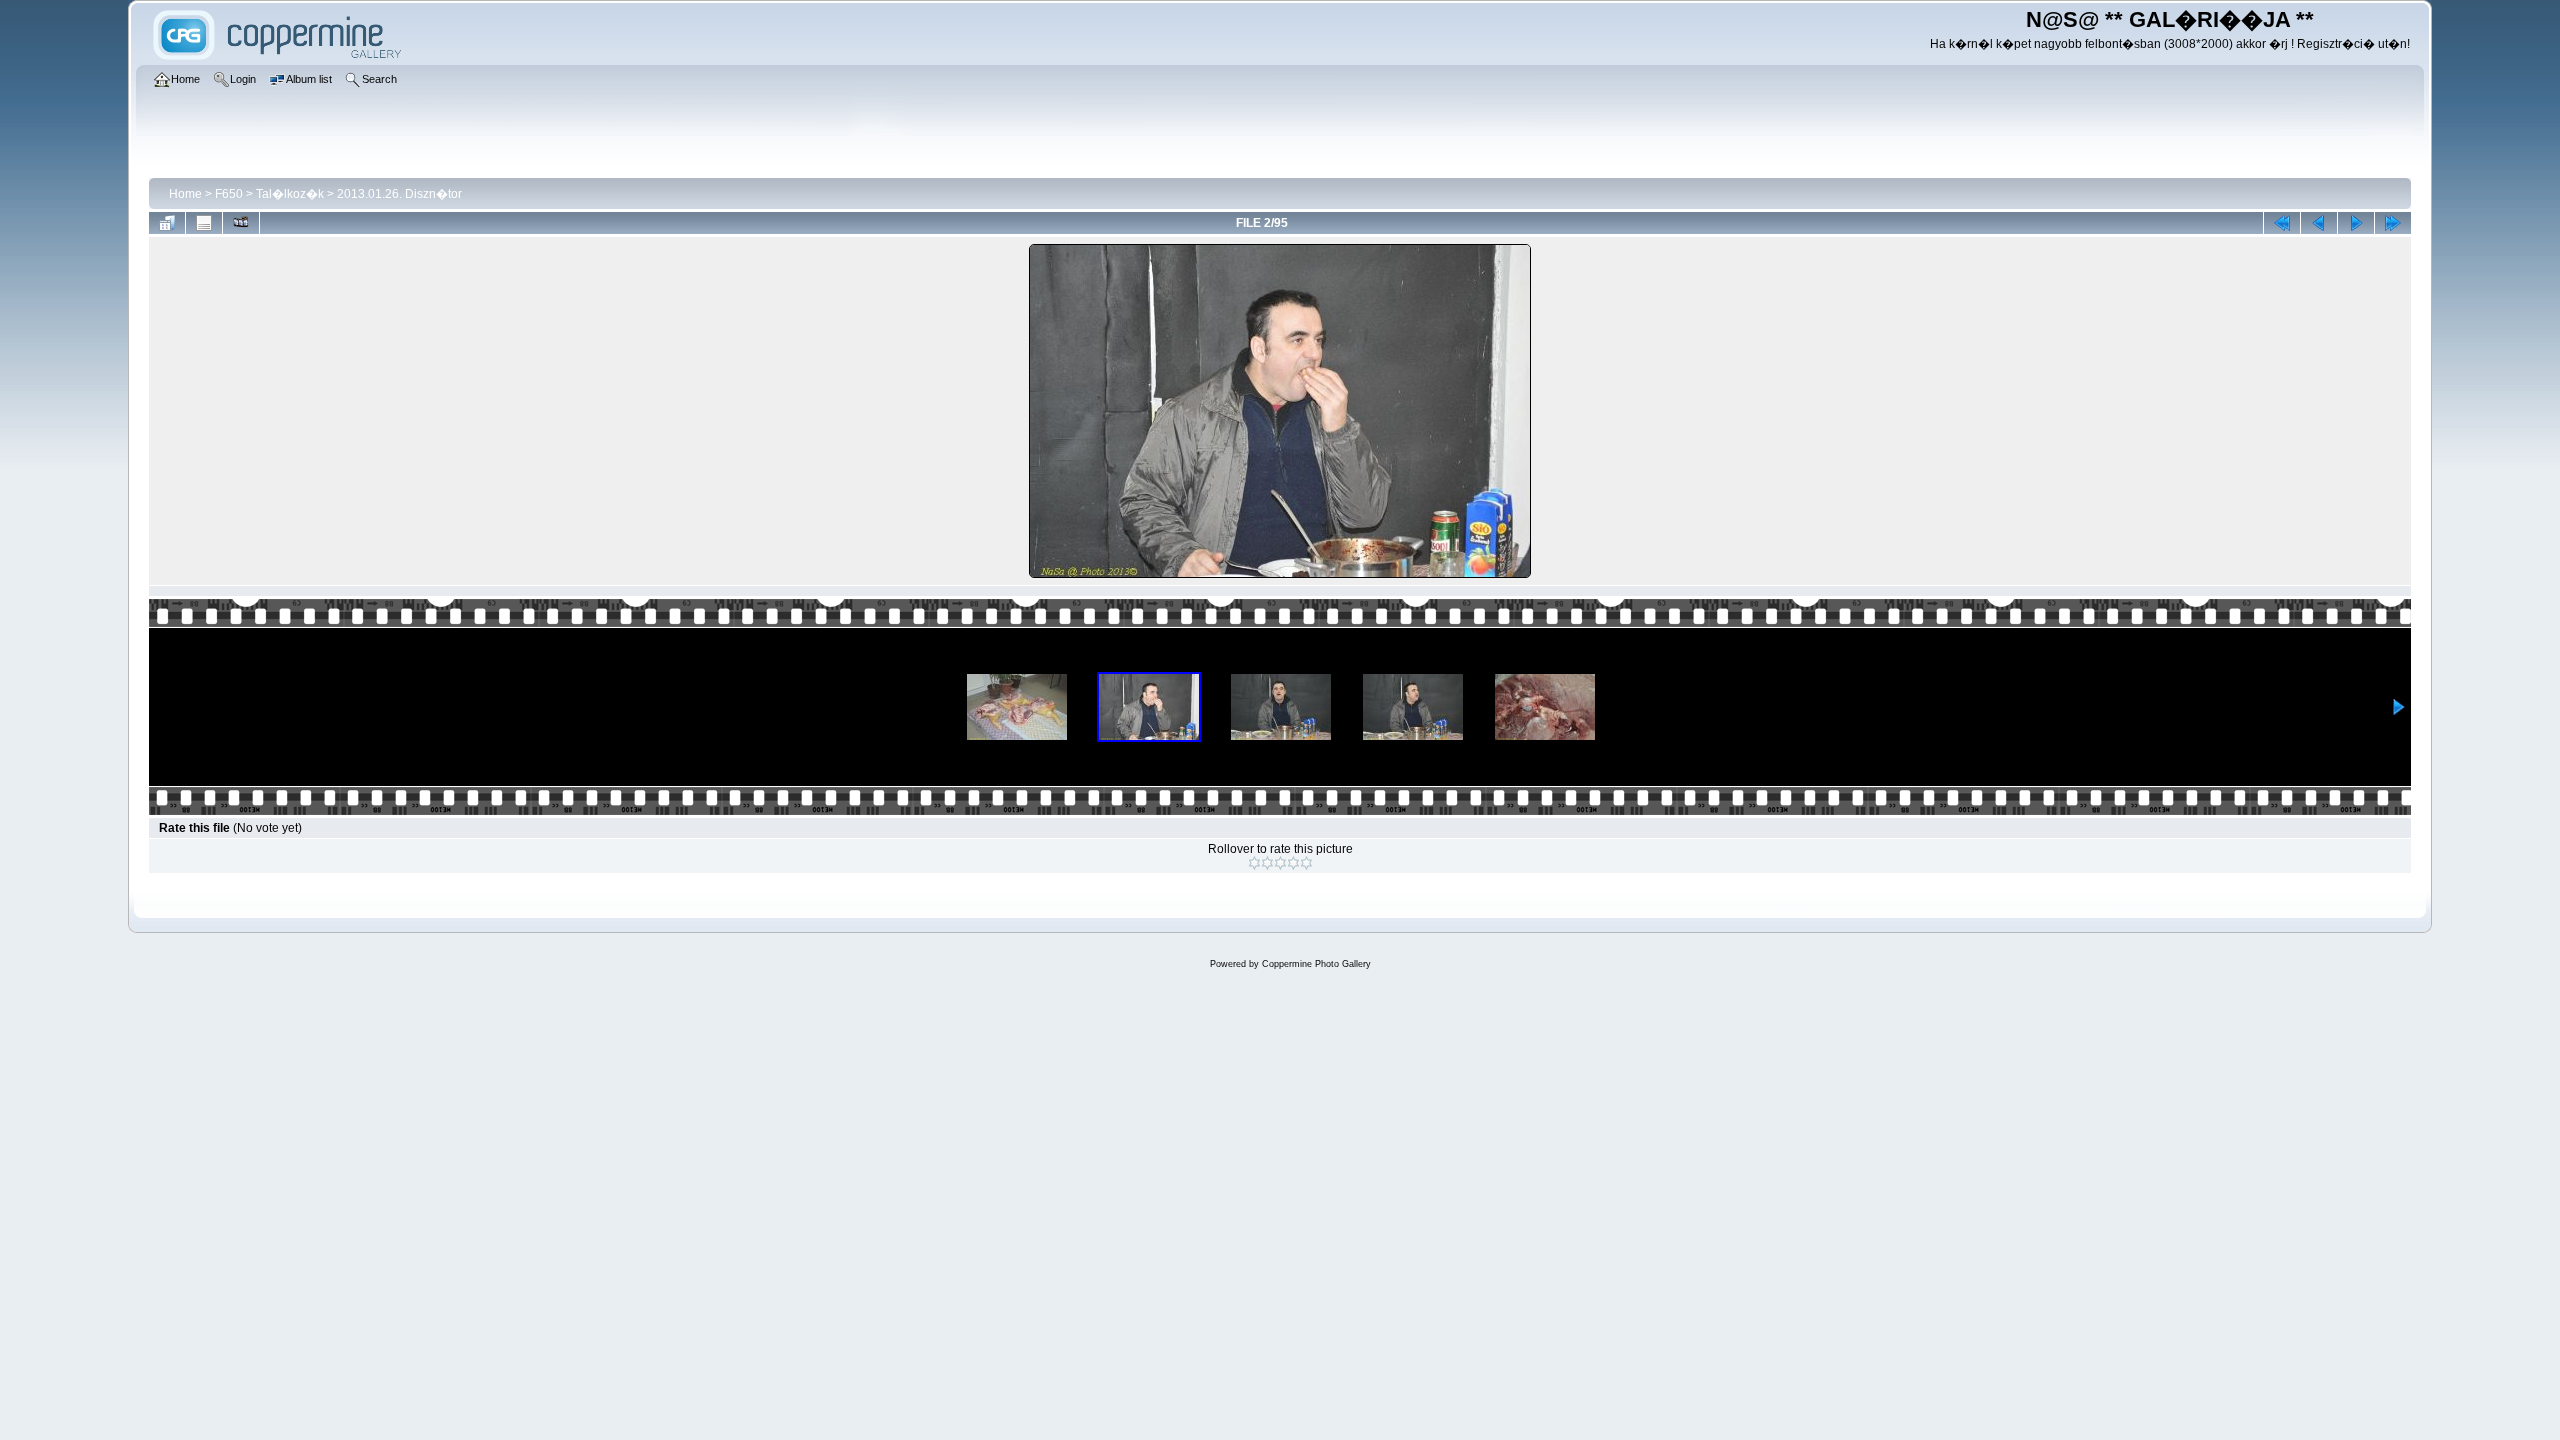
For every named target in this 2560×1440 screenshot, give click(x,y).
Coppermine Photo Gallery (1316, 964)
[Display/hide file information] (204, 223)
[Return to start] (2282, 223)
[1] (1254, 863)
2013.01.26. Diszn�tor (399, 194)
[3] (1280, 863)
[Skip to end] (2393, 223)
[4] (1293, 863)
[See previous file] (2319, 223)
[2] (1267, 863)
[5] (1306, 863)
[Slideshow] (241, 223)
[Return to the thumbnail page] (167, 223)
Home (185, 194)
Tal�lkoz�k (290, 194)
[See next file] (2356, 223)
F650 (229, 194)
